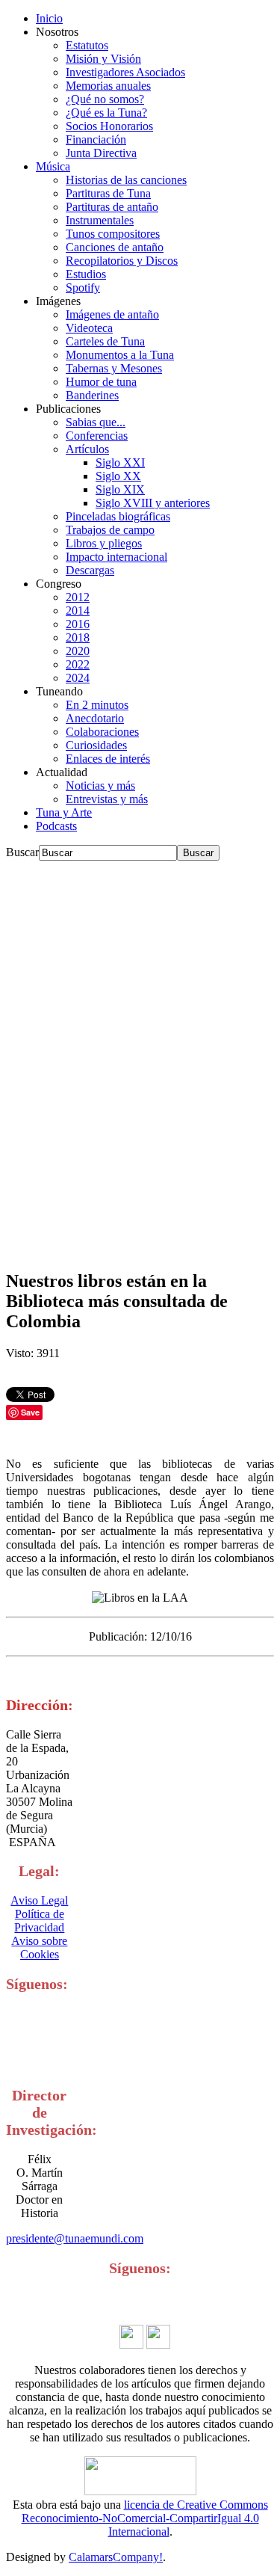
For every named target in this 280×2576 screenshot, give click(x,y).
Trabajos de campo (110, 530)
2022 (78, 664)
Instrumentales (100, 220)
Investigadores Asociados (125, 72)
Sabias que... (96, 422)
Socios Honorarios (109, 126)
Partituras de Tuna (108, 193)
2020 (78, 651)
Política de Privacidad (39, 1921)
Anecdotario (95, 718)
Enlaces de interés (108, 759)
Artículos (87, 449)
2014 (78, 611)
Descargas (90, 570)
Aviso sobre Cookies (39, 1948)
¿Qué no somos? (105, 99)
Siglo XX (118, 476)
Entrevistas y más (107, 799)
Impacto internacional (116, 557)
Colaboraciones (102, 732)
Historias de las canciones (126, 180)
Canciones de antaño (115, 247)
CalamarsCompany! (116, 2557)
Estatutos (87, 45)
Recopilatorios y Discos (122, 261)
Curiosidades (96, 745)
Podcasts (56, 826)
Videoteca (89, 328)
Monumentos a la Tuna (120, 355)
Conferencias (97, 436)
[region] (140, 1058)
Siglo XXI (120, 462)
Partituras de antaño (112, 207)
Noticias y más (100, 786)
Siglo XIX (120, 489)
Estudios (86, 274)
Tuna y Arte (64, 812)
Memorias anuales (108, 86)
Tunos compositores (113, 234)
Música (53, 166)
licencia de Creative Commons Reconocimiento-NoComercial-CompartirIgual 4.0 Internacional (145, 2518)
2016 (78, 624)
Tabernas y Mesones (114, 368)
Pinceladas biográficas (118, 516)
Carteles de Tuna (105, 341)
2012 (78, 597)
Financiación (96, 139)
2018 (78, 637)
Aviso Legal (39, 1900)
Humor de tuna (101, 382)
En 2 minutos (97, 705)
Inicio (49, 18)
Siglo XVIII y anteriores (153, 503)
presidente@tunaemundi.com (75, 2238)
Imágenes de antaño (112, 314)
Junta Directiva (101, 153)
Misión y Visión (103, 59)
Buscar (22, 852)
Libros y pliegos (104, 543)
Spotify (83, 288)
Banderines (92, 395)
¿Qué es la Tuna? (106, 113)
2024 (78, 678)
